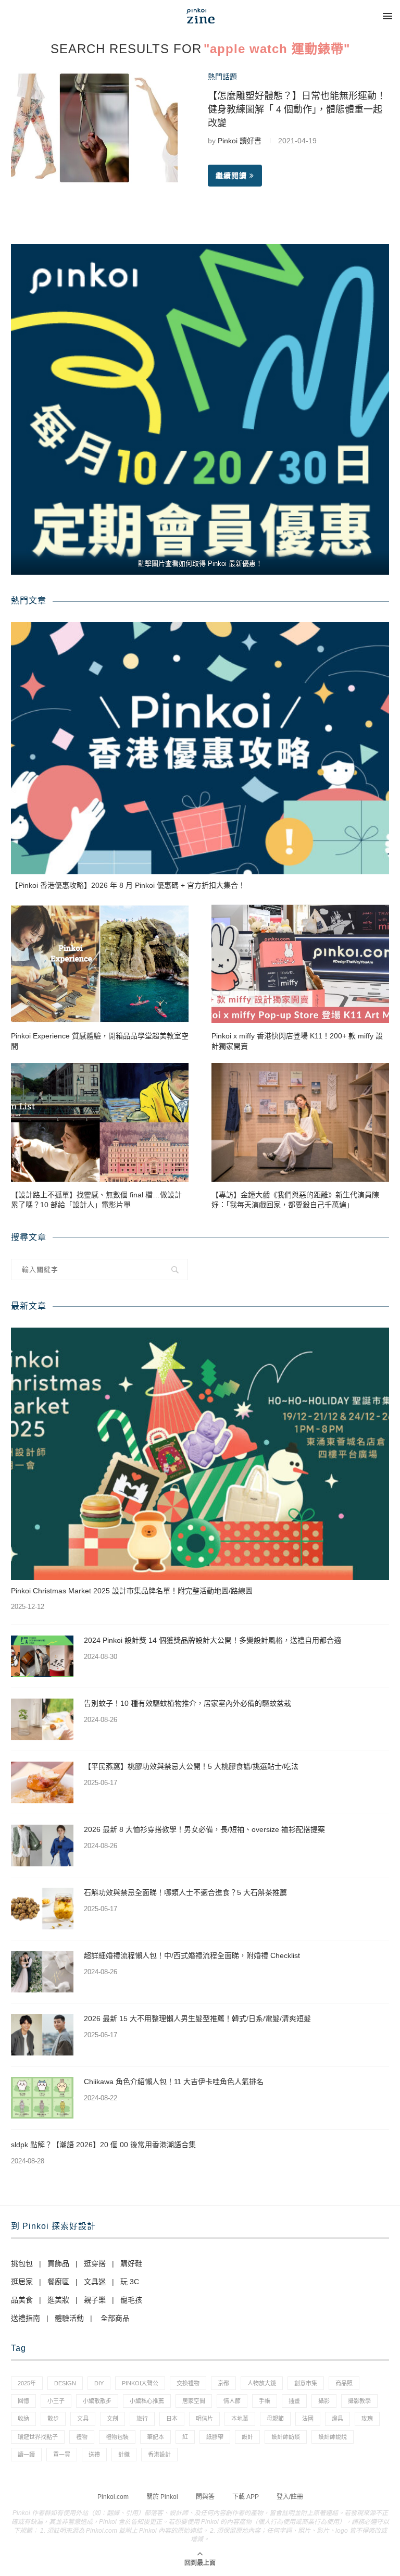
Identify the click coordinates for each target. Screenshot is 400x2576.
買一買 (62, 2455)
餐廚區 (58, 2282)
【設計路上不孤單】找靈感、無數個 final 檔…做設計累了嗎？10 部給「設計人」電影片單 (96, 1200)
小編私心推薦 (147, 2401)
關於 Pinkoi (162, 2497)
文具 (83, 2419)
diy (99, 2383)
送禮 (94, 2455)
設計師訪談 (286, 2437)
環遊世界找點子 (38, 2437)
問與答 (205, 2497)
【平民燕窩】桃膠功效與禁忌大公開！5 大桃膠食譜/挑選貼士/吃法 (191, 1766)
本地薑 (240, 2419)
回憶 (23, 2401)
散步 (53, 2419)
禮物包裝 (117, 2437)
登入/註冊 (290, 2497)
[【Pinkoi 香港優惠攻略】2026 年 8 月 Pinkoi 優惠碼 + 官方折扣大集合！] (200, 748)
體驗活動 (69, 2318)
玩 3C (130, 2282)
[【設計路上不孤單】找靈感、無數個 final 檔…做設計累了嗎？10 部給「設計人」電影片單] (100, 1122)
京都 (223, 2383)
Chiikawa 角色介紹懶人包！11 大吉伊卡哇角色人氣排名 (174, 2082)
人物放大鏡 (262, 2383)
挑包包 (22, 2263)
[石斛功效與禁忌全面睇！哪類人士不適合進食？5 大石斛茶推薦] (42, 1909)
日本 (172, 2419)
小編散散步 (97, 2401)
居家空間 (194, 2401)
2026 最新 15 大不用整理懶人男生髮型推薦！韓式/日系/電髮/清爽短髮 (197, 2018)
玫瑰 (367, 2419)
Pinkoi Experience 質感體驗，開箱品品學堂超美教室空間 (100, 1041)
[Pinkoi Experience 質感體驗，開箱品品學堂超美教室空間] (100, 964)
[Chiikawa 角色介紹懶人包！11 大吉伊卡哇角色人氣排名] (42, 2098)
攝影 (324, 2401)
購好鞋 (131, 2263)
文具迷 (95, 2282)
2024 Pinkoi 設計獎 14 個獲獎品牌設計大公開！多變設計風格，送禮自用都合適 (213, 1640)
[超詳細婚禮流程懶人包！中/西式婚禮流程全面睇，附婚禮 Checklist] (42, 1972)
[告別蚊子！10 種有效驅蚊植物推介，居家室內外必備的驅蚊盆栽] (42, 1719)
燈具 (337, 2419)
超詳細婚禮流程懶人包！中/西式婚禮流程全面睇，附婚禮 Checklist (192, 1955)
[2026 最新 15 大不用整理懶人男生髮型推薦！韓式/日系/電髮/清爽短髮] (42, 2035)
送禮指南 (26, 2318)
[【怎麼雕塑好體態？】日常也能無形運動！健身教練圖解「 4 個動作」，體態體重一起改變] (94, 128)
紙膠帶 (215, 2437)
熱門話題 (222, 77)
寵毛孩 (131, 2300)
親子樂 (95, 2300)
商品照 (344, 2383)
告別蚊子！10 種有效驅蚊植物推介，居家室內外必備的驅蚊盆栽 (187, 1703)
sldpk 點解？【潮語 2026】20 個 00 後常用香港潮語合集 (103, 2145)
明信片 (204, 2419)
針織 (124, 2455)
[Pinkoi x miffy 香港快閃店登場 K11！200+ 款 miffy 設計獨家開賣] (300, 964)
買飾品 (58, 2263)
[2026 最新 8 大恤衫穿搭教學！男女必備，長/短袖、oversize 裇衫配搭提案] (42, 1846)
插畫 (294, 2401)
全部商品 (115, 2318)
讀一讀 (26, 2455)
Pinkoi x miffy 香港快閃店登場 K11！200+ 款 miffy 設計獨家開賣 (297, 1041)
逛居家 (22, 2282)
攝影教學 (359, 2401)
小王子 (56, 2401)
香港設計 (159, 2455)
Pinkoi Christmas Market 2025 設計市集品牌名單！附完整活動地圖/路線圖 (132, 1591)
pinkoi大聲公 (140, 2383)
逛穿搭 (95, 2263)
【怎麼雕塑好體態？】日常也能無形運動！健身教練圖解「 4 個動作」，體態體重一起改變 (297, 109)
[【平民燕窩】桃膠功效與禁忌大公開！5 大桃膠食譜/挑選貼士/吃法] (42, 1782)
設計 (247, 2437)
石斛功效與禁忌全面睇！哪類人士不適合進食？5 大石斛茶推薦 (185, 1892)
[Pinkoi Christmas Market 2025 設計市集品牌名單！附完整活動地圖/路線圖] (200, 1454)
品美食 (22, 2300)
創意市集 (306, 2383)
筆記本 (155, 2437)
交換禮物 (188, 2383)
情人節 (232, 2401)
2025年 (27, 2383)
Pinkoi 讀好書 (240, 141)
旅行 (142, 2419)
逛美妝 (58, 2300)
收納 (23, 2419)
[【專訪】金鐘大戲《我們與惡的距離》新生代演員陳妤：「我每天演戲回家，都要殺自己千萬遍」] (300, 1122)
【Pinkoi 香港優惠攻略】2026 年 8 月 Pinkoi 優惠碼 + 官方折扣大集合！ (128, 885)
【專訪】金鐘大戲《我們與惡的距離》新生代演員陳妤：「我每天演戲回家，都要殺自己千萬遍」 (295, 1200)
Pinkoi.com (113, 2497)
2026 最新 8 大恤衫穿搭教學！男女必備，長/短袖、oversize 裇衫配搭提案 (204, 1829)
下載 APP (246, 2497)
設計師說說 (333, 2437)
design (65, 2383)
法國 (308, 2419)
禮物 (82, 2437)
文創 (113, 2419)
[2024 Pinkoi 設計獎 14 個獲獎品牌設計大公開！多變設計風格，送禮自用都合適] (42, 1656)
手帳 (265, 2401)
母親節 (275, 2419)
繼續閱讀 (231, 176)
